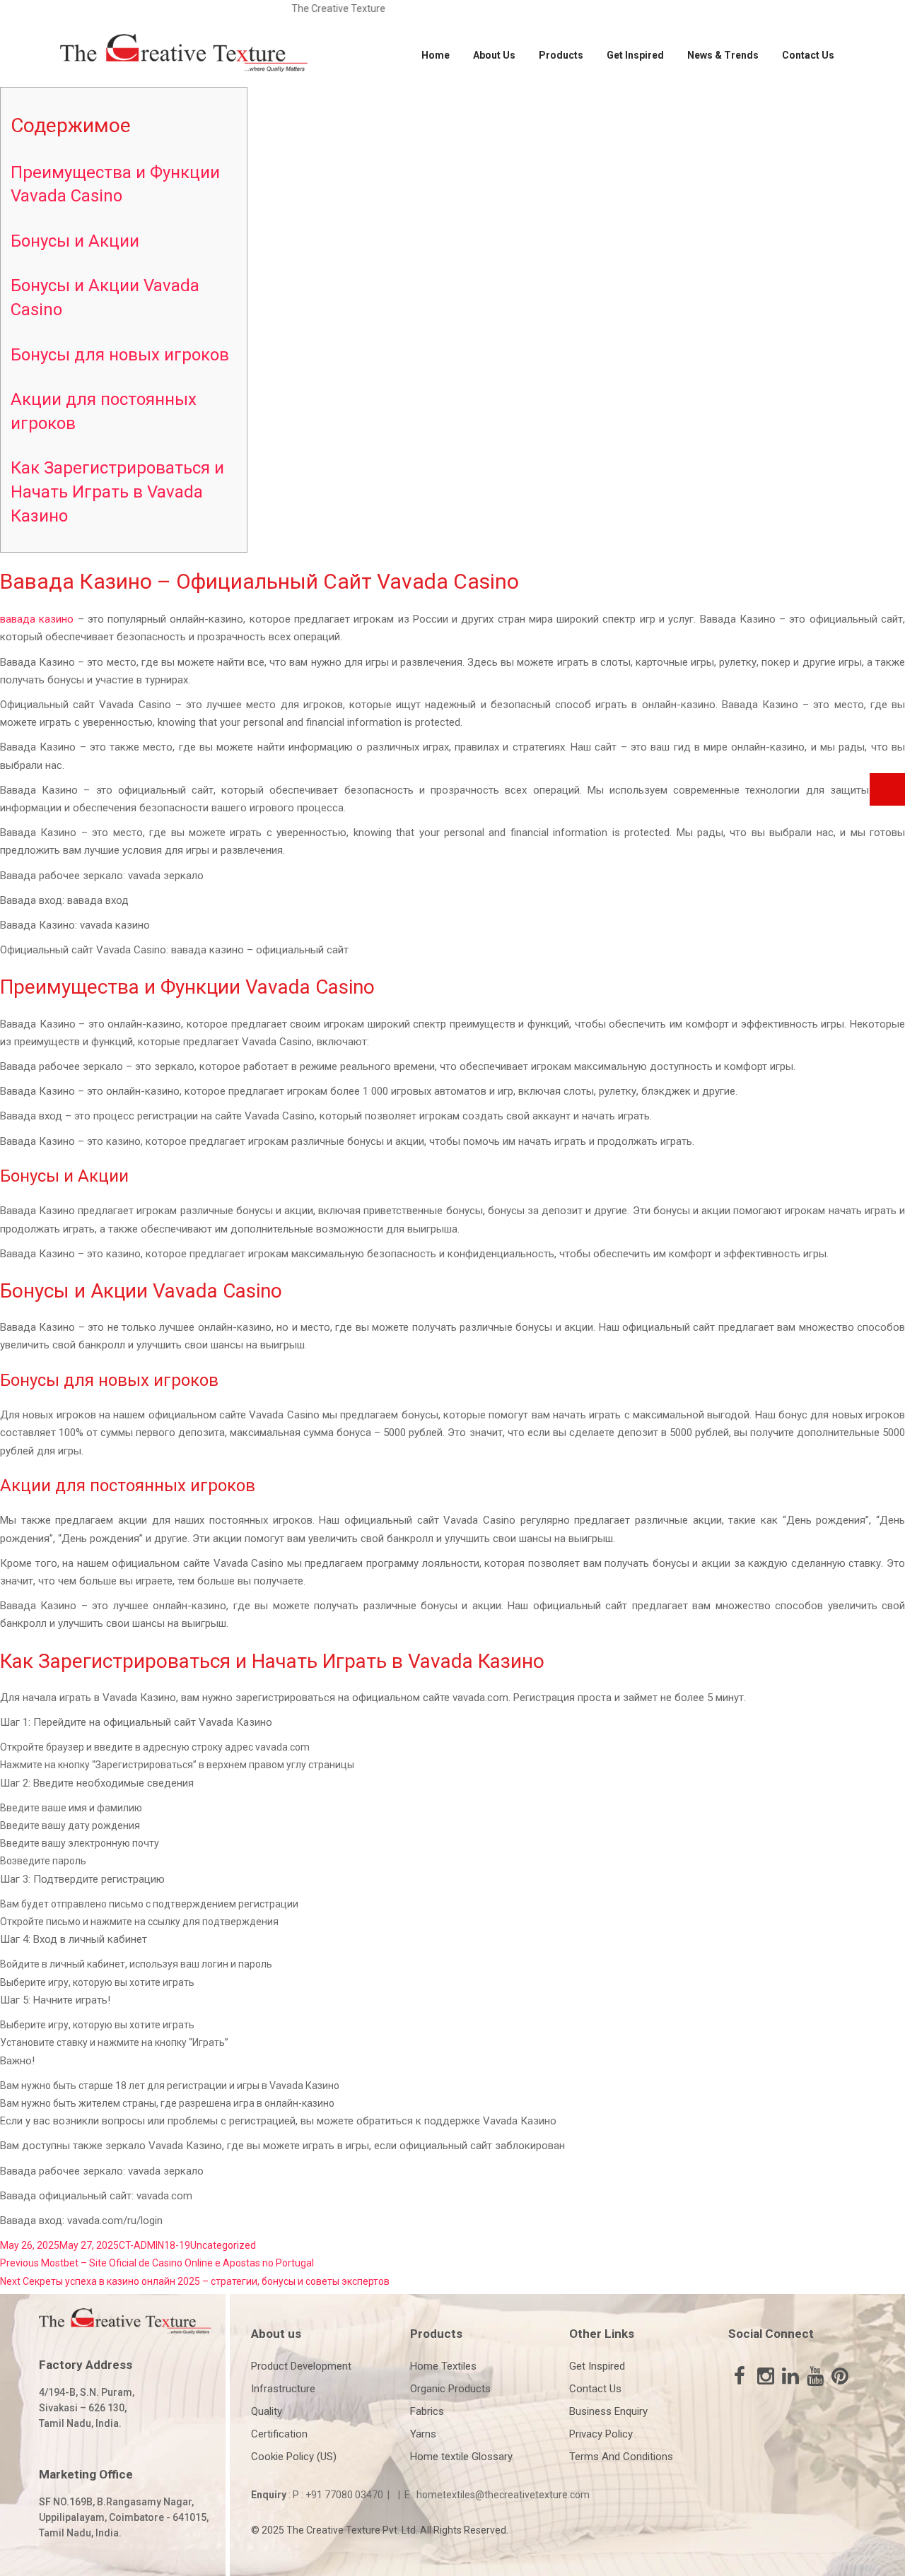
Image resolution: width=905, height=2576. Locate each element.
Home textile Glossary (461, 2457)
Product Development (301, 2366)
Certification (279, 2434)
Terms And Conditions (621, 2457)
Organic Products (450, 2389)
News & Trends (723, 55)
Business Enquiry (608, 2411)
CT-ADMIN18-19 (154, 2245)
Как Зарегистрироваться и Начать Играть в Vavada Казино (117, 492)
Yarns (423, 2434)
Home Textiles (443, 2366)
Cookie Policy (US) (294, 2457)
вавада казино (37, 619)
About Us (494, 55)
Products (561, 55)
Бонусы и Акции (75, 241)
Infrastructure (283, 2389)
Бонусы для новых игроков (120, 355)
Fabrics (427, 2411)
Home (436, 55)
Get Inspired (635, 55)
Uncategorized (223, 2245)
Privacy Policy (601, 2434)
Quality (267, 2411)
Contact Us (808, 55)
